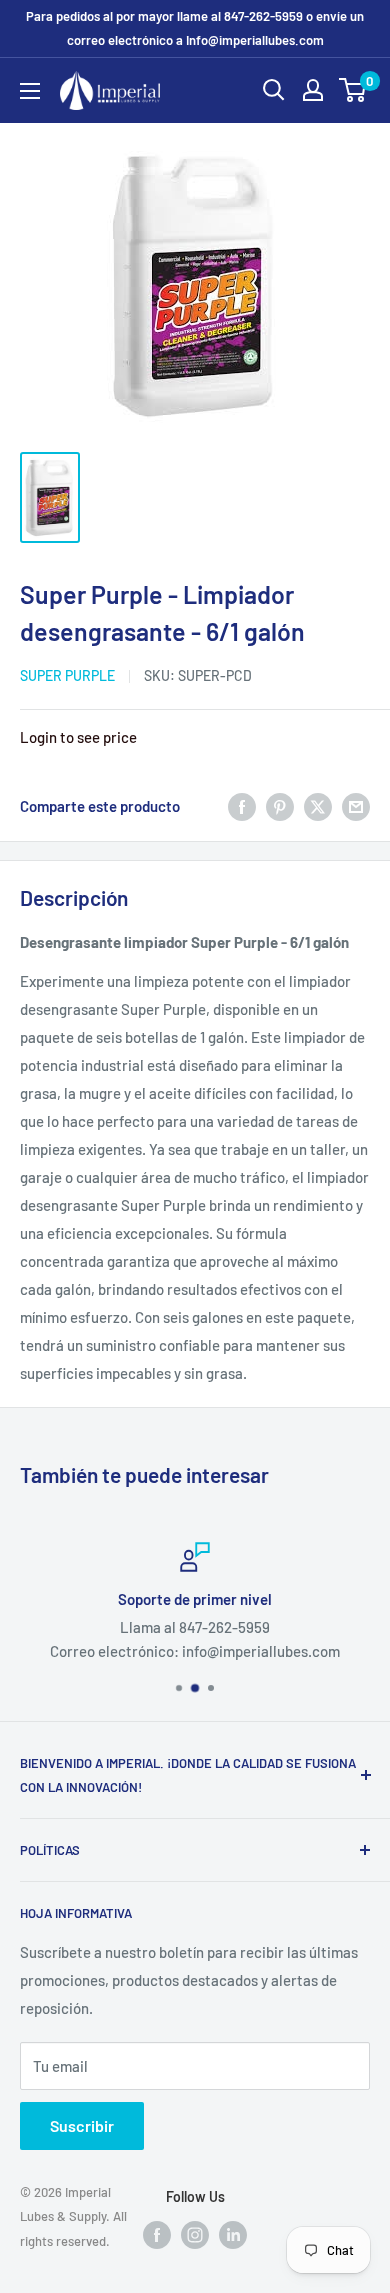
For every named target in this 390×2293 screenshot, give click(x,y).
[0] (353, 90)
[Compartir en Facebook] (242, 806)
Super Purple (67, 675)
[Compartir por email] (356, 806)
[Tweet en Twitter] (318, 806)
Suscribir (82, 2125)
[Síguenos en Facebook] (157, 2233)
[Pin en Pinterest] (280, 806)
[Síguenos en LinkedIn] (233, 2233)
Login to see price (78, 737)
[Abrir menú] (30, 91)
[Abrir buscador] (274, 90)
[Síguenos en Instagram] (195, 2233)
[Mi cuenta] (313, 90)
